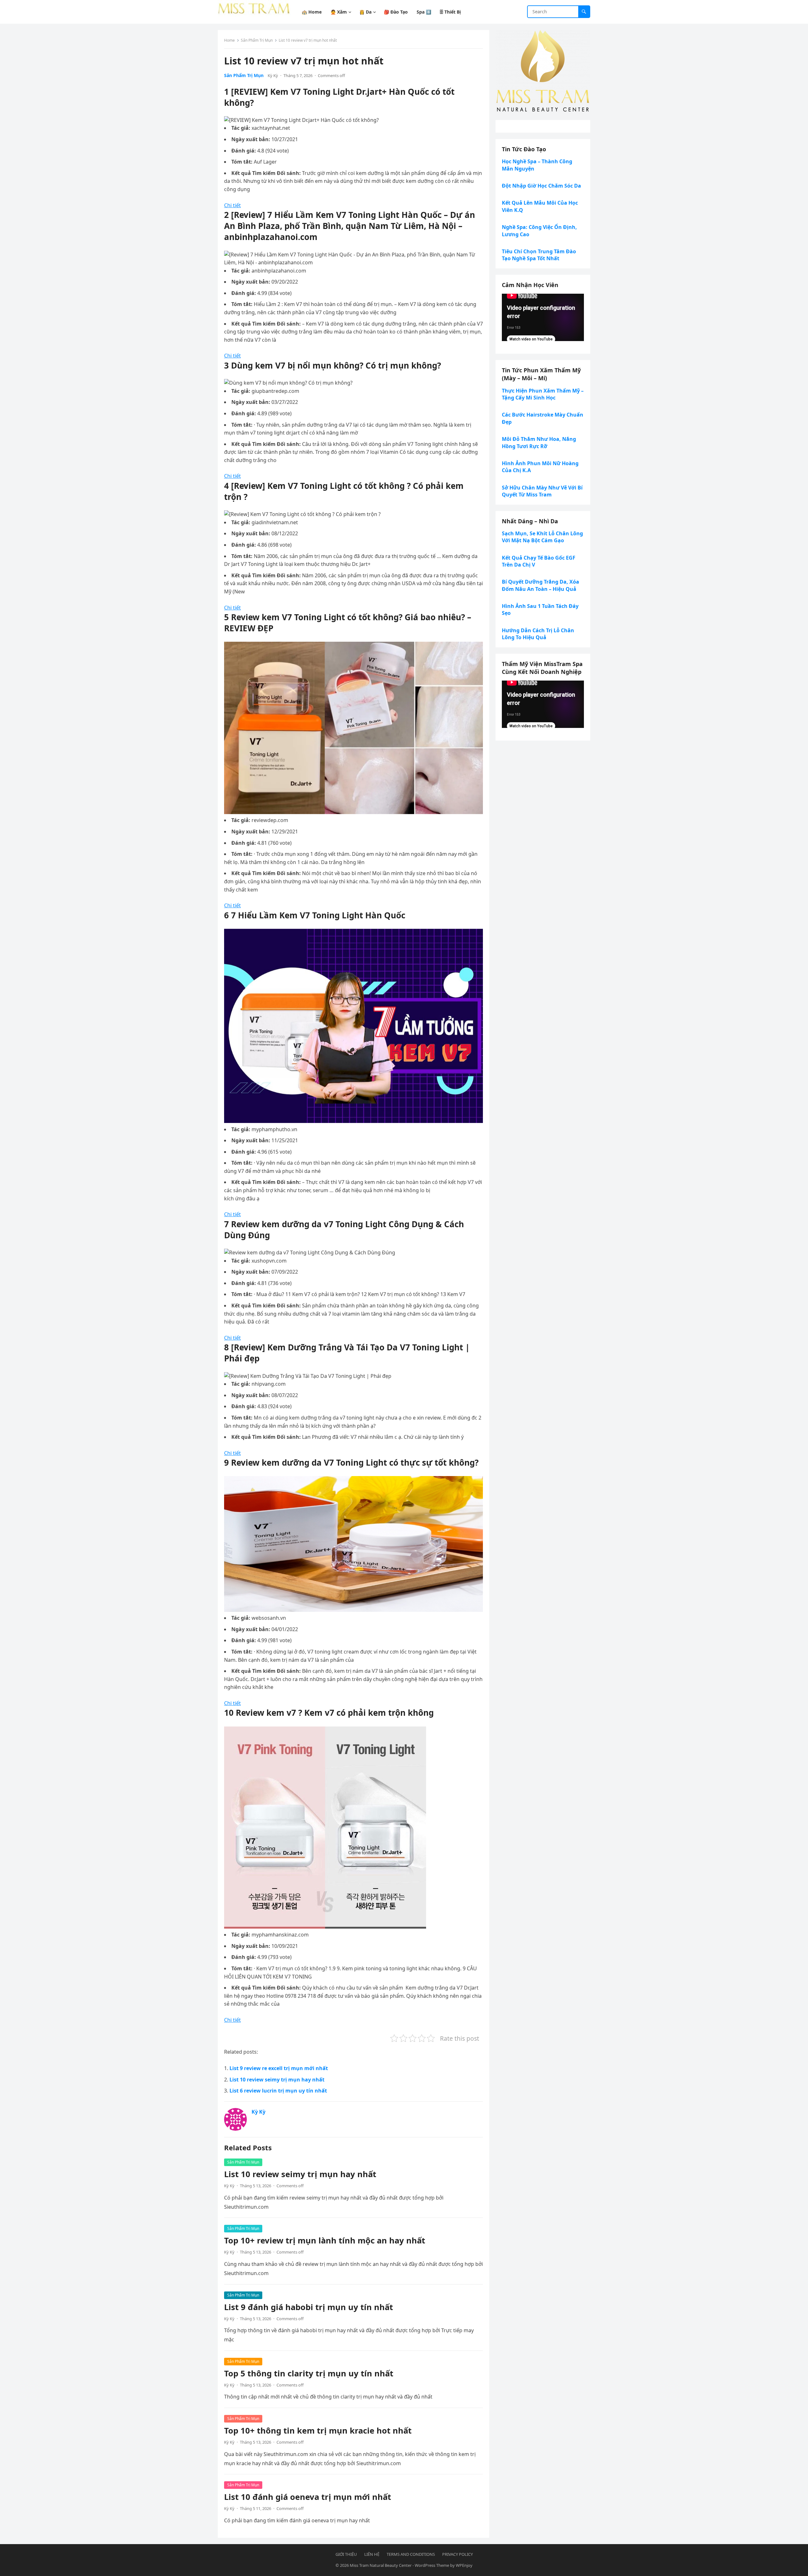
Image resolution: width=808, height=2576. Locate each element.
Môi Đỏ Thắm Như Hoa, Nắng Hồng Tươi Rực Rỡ (539, 442)
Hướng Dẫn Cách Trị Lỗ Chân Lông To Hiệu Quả (538, 634)
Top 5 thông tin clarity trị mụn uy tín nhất (309, 2373)
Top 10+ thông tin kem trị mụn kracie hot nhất (318, 2431)
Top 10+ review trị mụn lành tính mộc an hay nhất (325, 2240)
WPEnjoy (464, 2565)
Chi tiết (232, 205)
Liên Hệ (372, 2554)
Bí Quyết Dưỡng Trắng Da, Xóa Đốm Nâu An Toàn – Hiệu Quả (541, 585)
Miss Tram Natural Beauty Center (381, 2565)
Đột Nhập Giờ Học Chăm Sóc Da (541, 186)
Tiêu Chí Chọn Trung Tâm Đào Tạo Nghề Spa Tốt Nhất (539, 255)
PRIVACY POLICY (457, 2554)
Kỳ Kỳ (273, 75)
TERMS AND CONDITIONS (411, 2554)
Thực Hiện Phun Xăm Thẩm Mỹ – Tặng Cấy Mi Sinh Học (543, 394)
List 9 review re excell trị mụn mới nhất (279, 2068)
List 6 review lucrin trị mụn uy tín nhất (278, 2091)
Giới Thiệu (346, 2554)
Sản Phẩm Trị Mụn (257, 40)
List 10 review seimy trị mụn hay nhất (277, 2080)
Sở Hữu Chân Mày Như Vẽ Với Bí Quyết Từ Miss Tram (542, 491)
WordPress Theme (432, 2565)
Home (229, 40)
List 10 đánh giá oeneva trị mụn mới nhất (308, 2497)
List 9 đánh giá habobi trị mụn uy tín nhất (309, 2307)
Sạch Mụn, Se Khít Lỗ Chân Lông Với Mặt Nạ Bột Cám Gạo (542, 537)
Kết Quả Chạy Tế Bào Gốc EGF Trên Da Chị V (539, 561)
